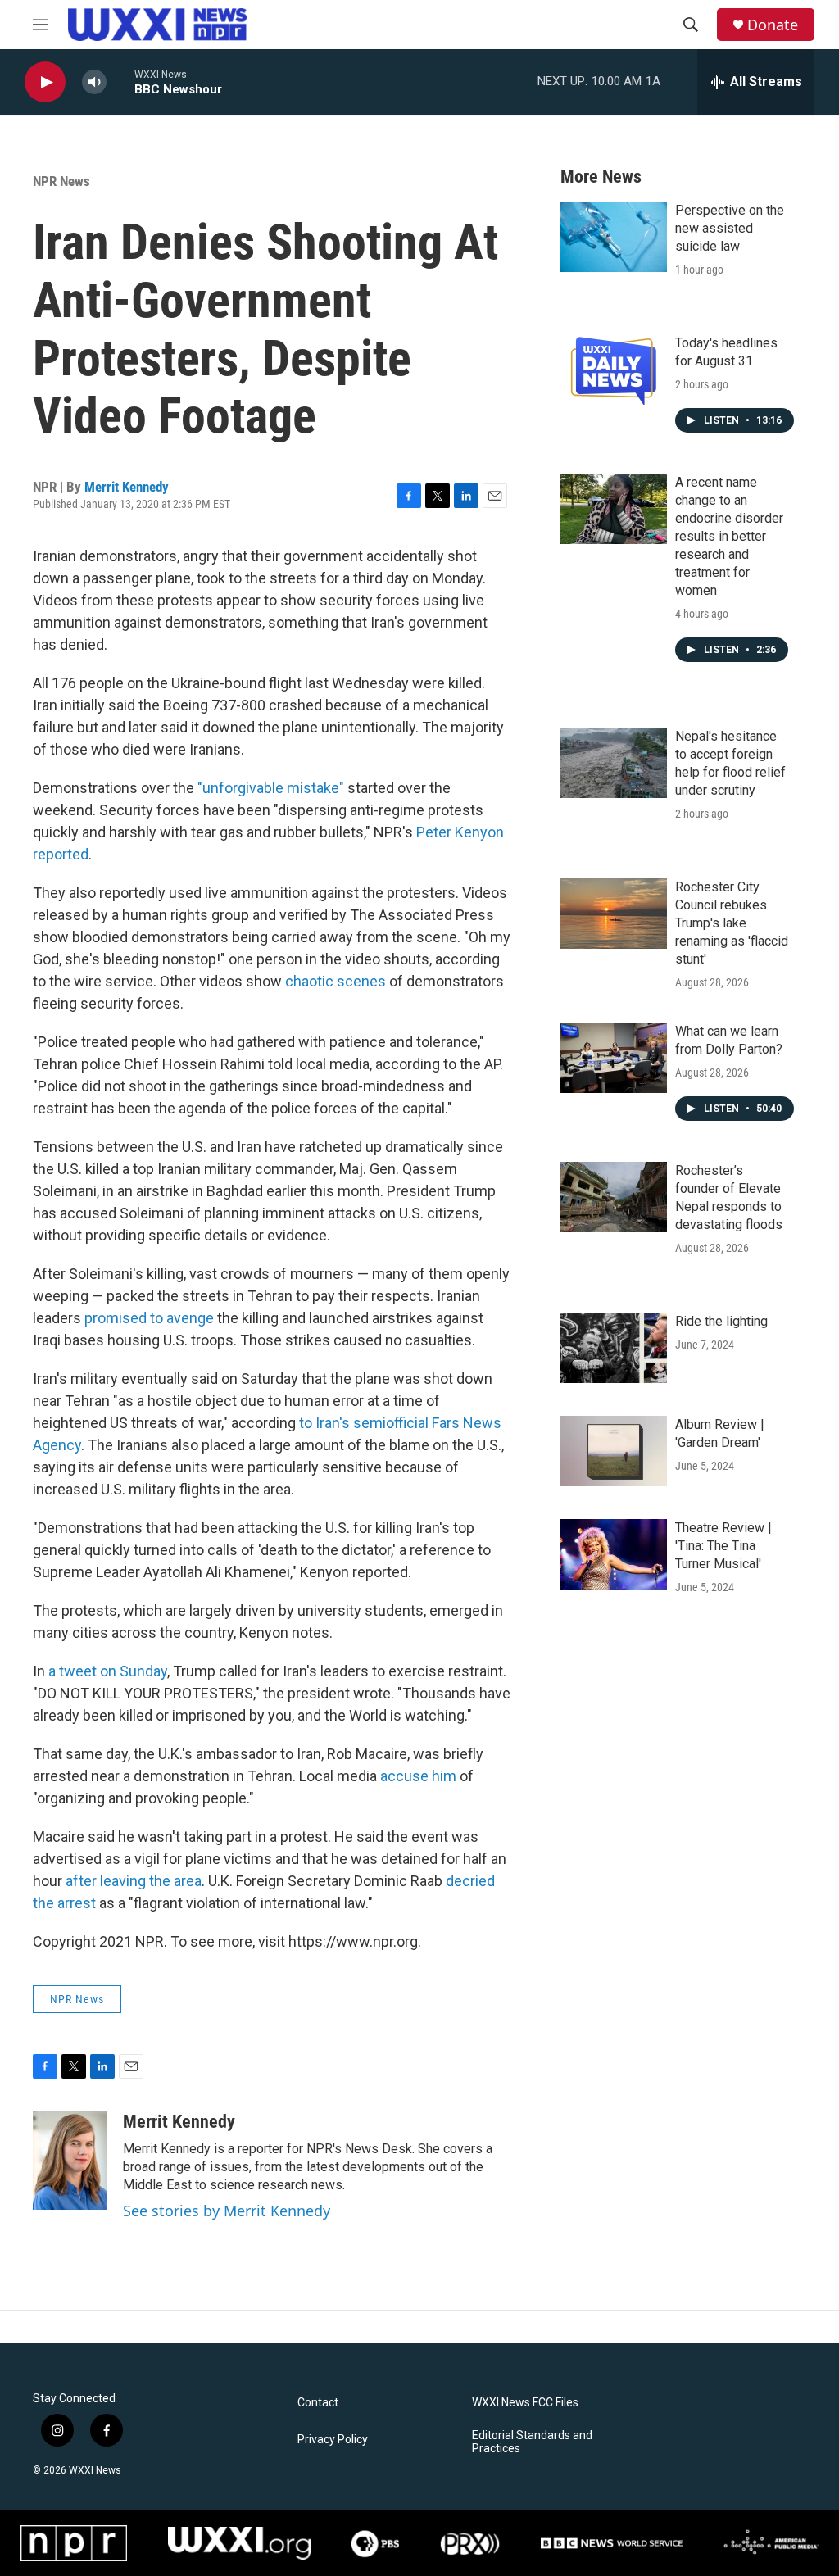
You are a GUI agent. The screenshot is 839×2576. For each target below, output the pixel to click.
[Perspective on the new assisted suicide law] (614, 237)
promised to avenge (149, 1318)
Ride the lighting (721, 1321)
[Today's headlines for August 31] (614, 370)
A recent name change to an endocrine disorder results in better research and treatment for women (729, 536)
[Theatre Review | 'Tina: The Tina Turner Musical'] (614, 1554)
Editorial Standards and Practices (532, 2442)
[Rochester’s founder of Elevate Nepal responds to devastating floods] (614, 1197)
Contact (318, 2403)
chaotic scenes (336, 981)
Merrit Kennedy (127, 487)
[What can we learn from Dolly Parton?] (614, 1058)
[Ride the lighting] (614, 1348)
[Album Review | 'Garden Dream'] (614, 1451)
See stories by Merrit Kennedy (227, 2211)
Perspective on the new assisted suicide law (730, 228)
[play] (45, 82)
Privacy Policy (333, 2440)
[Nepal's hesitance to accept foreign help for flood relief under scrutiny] (614, 763)
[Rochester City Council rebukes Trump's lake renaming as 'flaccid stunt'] (614, 914)
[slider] (120, 82)
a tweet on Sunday (108, 1671)
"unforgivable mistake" (271, 788)
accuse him (418, 1776)
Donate (773, 25)
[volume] (94, 82)
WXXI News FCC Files (525, 2403)
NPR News (61, 181)
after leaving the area (134, 1881)
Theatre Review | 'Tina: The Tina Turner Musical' (723, 1546)
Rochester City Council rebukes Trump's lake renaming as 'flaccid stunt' (732, 923)
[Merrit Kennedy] (70, 2161)
